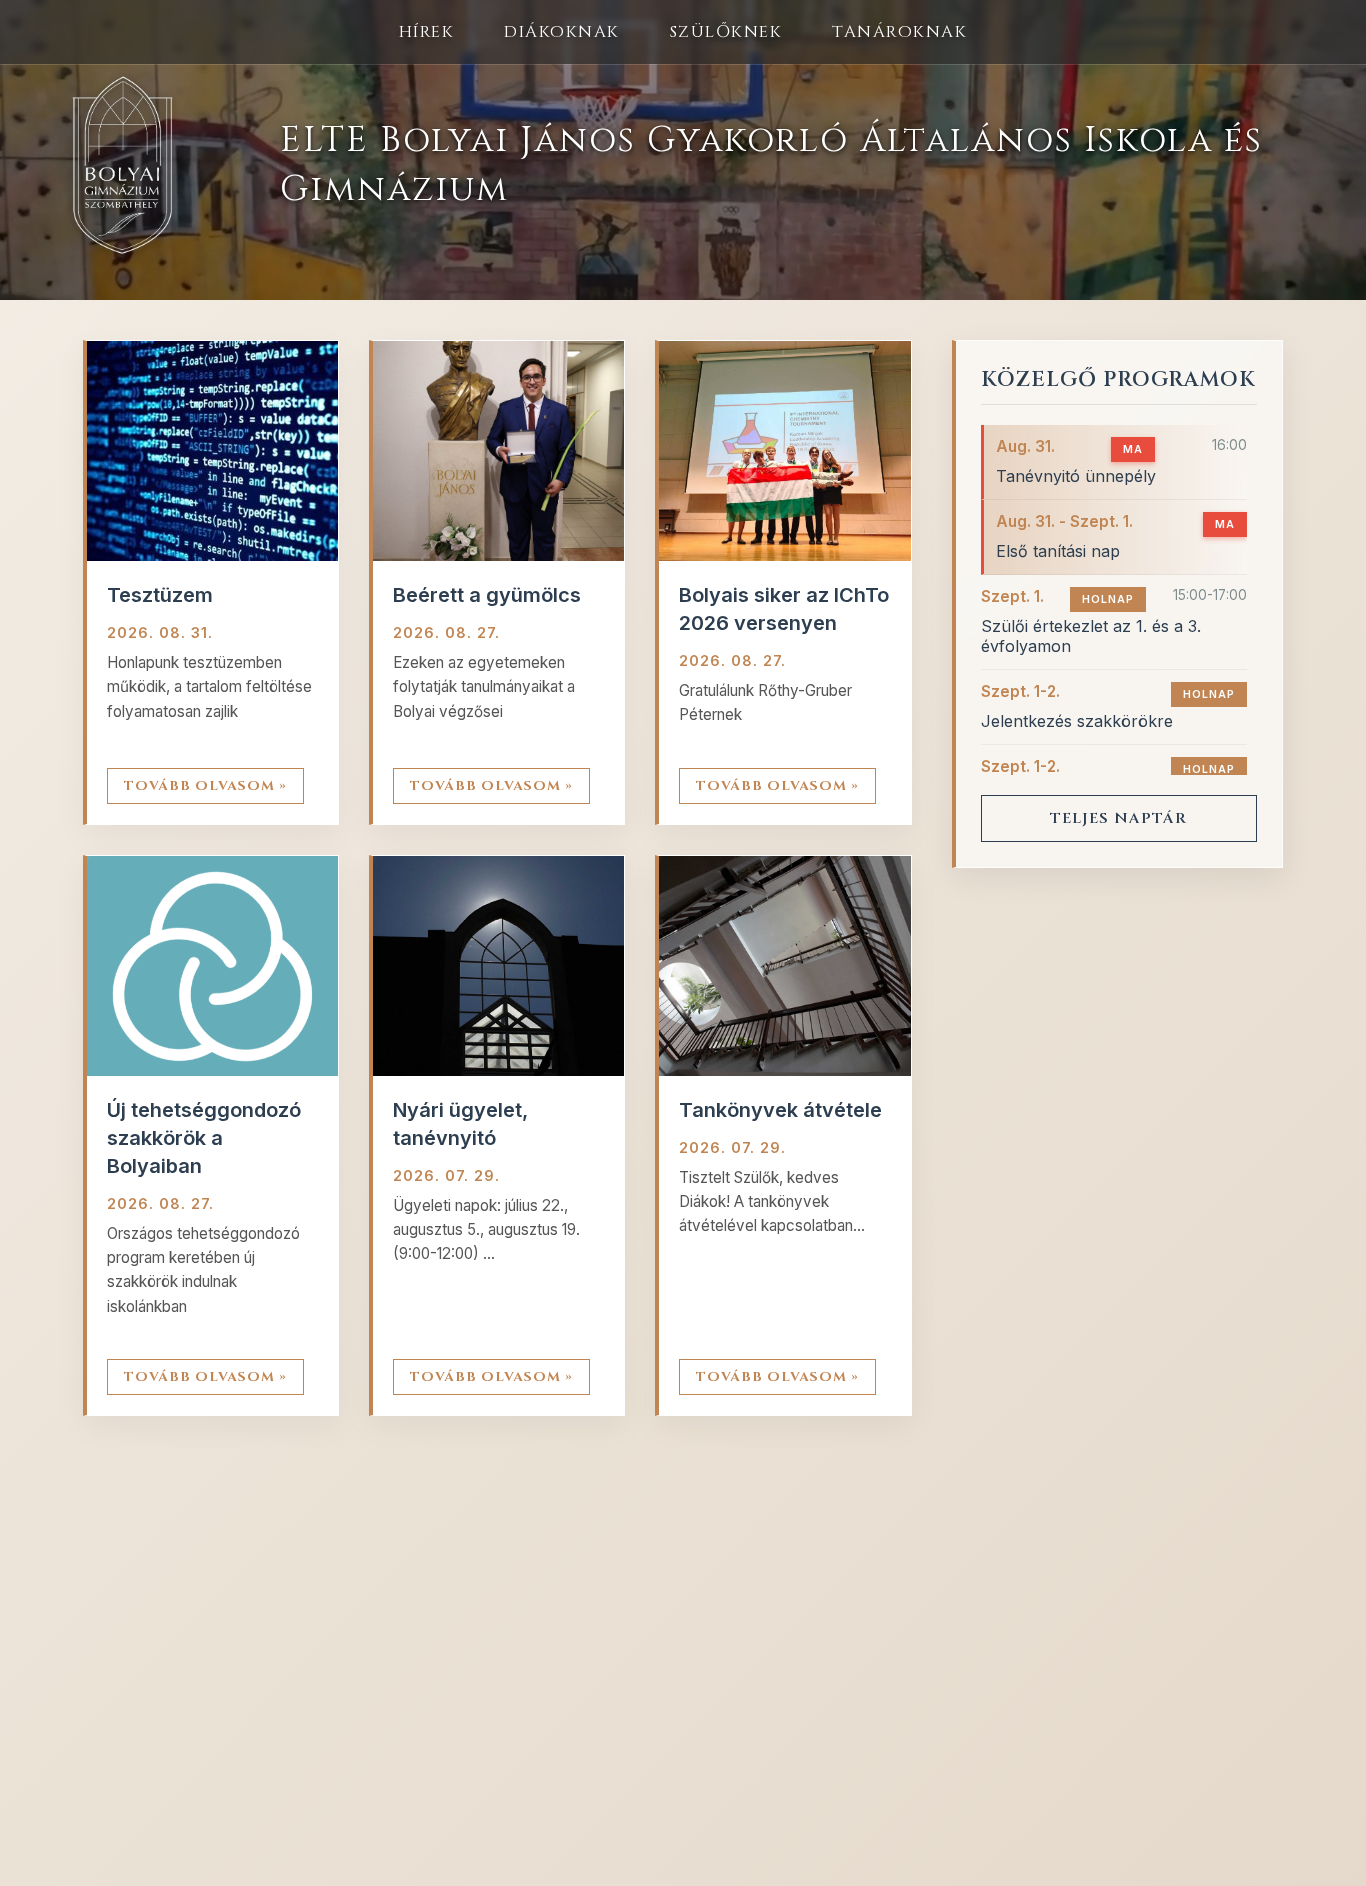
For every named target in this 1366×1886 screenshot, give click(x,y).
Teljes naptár (1118, 818)
